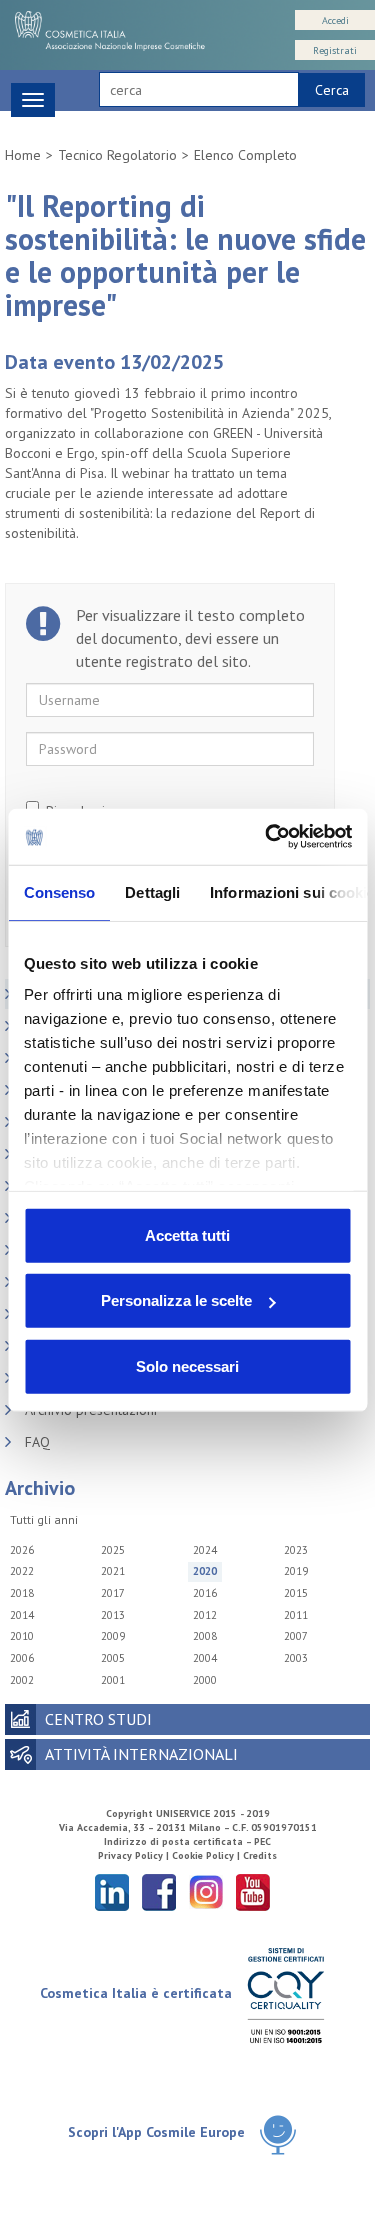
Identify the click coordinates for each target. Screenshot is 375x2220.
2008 (205, 1636)
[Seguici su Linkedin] (112, 1891)
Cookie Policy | (207, 1855)
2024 (205, 1550)
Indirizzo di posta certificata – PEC (187, 1841)
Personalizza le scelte (176, 1300)
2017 (113, 1593)
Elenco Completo (245, 155)
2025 (113, 1550)
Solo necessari (187, 1365)
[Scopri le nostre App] (278, 2133)
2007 (296, 1636)
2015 (296, 1593)
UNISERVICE (183, 1813)
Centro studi (98, 1719)
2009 (113, 1636)
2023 (296, 1550)
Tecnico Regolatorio (117, 155)
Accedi (335, 20)
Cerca (332, 90)
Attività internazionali (141, 1754)
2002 (22, 1680)
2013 (113, 1615)
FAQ (37, 1442)
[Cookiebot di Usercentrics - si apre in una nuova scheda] (267, 837)
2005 (113, 1658)
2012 (205, 1615)
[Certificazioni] (285, 1994)
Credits (260, 1855)
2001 (113, 1680)
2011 (296, 1615)
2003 (296, 1658)
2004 (205, 1658)
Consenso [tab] (59, 891)
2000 (205, 1680)
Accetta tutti (187, 1234)
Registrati (335, 50)
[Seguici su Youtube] (253, 1891)
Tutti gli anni (44, 1519)
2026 (22, 1550)
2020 (205, 1571)
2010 (22, 1636)
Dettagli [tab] (152, 891)
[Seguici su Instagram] (206, 1891)
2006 (22, 1658)
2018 (22, 1593)
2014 (22, 1615)
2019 (296, 1571)
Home (23, 155)
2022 (22, 1571)
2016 (205, 1593)
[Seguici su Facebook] (159, 1891)
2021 (113, 1571)
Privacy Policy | (135, 1855)
